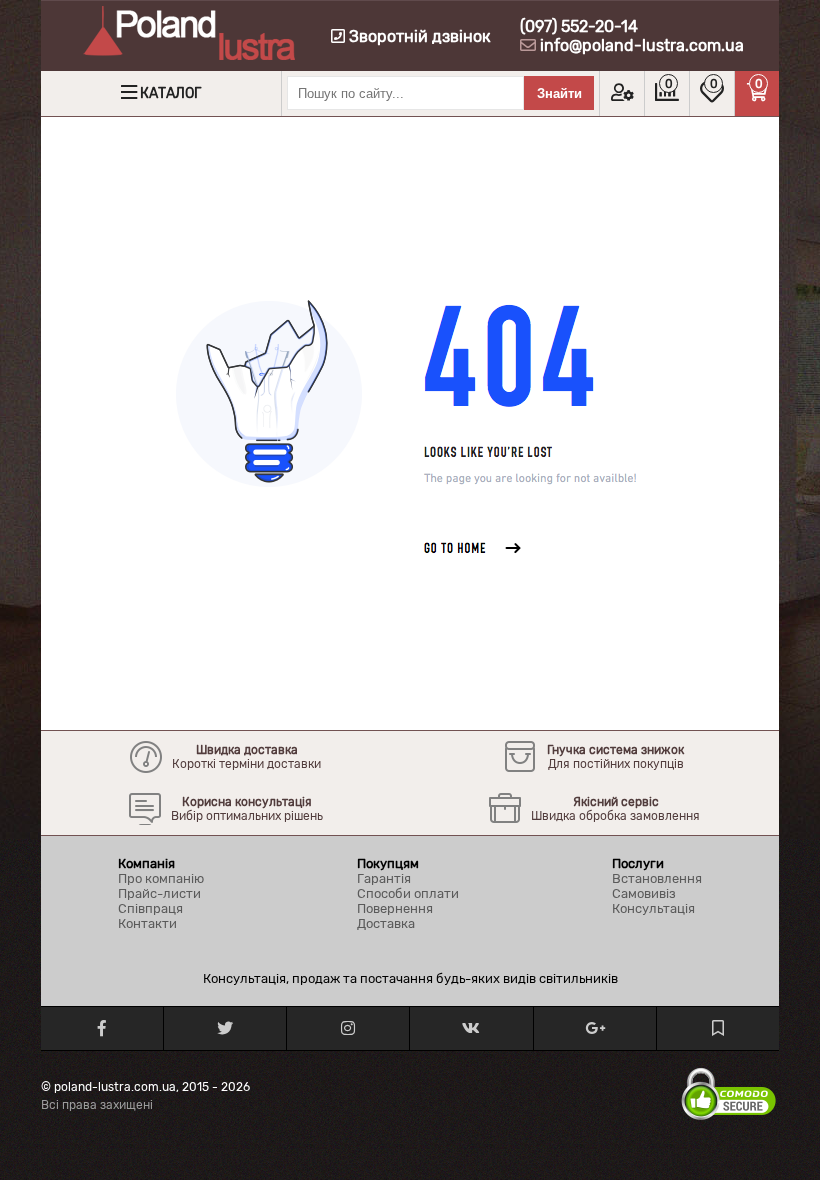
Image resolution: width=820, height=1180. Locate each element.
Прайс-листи (159, 893)
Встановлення (657, 878)
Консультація (653, 908)
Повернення (395, 908)
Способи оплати (408, 893)
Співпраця (150, 908)
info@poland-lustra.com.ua (642, 45)
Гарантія (384, 878)
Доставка (386, 923)
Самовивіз (644, 893)
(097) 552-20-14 (579, 26)
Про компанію (161, 878)
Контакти (147, 923)
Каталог (170, 93)
